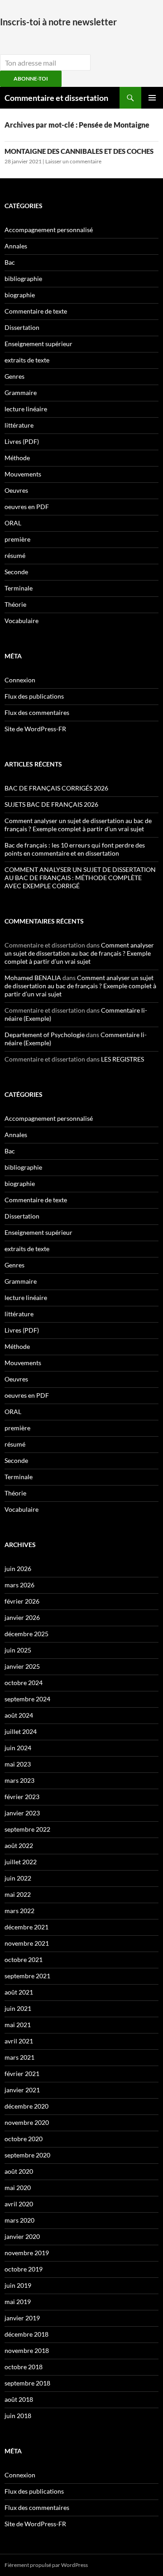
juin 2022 (18, 1878)
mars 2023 (19, 1780)
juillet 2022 (21, 1862)
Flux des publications (34, 696)
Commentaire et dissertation (56, 98)
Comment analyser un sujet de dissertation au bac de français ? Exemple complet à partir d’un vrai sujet (78, 825)
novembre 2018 (27, 2350)
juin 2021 (18, 2008)
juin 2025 (18, 1650)
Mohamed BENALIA (33, 978)
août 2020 (19, 2171)
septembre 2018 (27, 2383)
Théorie (15, 604)
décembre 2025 (26, 1634)
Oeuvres (16, 490)
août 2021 (19, 1992)
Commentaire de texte (36, 311)
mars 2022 (19, 1911)
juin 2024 (18, 1748)
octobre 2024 (24, 1683)
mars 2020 (19, 2220)
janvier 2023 (22, 1813)
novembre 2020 (27, 2122)
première (17, 539)
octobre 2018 (24, 2367)
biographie (20, 295)
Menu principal (152, 98)
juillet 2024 (21, 1731)
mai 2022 (18, 1894)
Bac (10, 262)
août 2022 (19, 1845)
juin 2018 (18, 2416)
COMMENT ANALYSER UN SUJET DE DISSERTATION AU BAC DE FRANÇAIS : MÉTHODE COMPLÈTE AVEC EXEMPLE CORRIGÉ (80, 878)
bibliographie (23, 279)
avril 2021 (19, 2041)
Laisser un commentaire (73, 161)
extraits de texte (27, 360)
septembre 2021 (27, 1976)
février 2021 (22, 2074)
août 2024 (19, 1715)
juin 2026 (18, 1569)
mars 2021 (19, 2057)
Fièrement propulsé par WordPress (46, 2565)
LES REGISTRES (122, 1059)
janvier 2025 (22, 1666)
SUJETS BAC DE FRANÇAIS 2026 (51, 804)
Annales (16, 246)
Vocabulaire (22, 621)
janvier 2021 (22, 2090)
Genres (14, 376)
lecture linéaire (26, 409)
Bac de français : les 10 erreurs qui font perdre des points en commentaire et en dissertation (75, 849)
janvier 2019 (22, 2318)
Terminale (19, 588)
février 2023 (22, 1797)
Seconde (16, 572)
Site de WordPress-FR (35, 729)
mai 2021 (18, 2025)
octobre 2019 (24, 2269)
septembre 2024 (27, 1699)
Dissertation (22, 327)
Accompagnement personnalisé (49, 230)
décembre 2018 (26, 2334)
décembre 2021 (26, 1927)
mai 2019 (18, 2302)
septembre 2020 (27, 2155)
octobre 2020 (24, 2139)
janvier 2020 (22, 2236)
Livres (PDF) (22, 441)
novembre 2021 (27, 1943)
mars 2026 (19, 1585)
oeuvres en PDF (27, 507)
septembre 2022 (27, 1829)
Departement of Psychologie (45, 1035)
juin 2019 (18, 2285)
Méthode (17, 458)
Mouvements (23, 474)
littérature (19, 425)
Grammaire (21, 393)
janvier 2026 (22, 1617)
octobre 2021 (24, 1959)
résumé (15, 555)
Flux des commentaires (37, 712)
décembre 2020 (26, 2106)
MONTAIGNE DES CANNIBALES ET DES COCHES (79, 151)
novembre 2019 (27, 2253)
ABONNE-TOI (31, 79)
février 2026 (22, 1601)
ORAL (13, 523)
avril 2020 (19, 2204)
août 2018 (19, 2399)
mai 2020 (18, 2188)
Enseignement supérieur (38, 344)
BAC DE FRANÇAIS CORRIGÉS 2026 (56, 788)
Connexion (20, 680)
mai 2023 (18, 1764)
